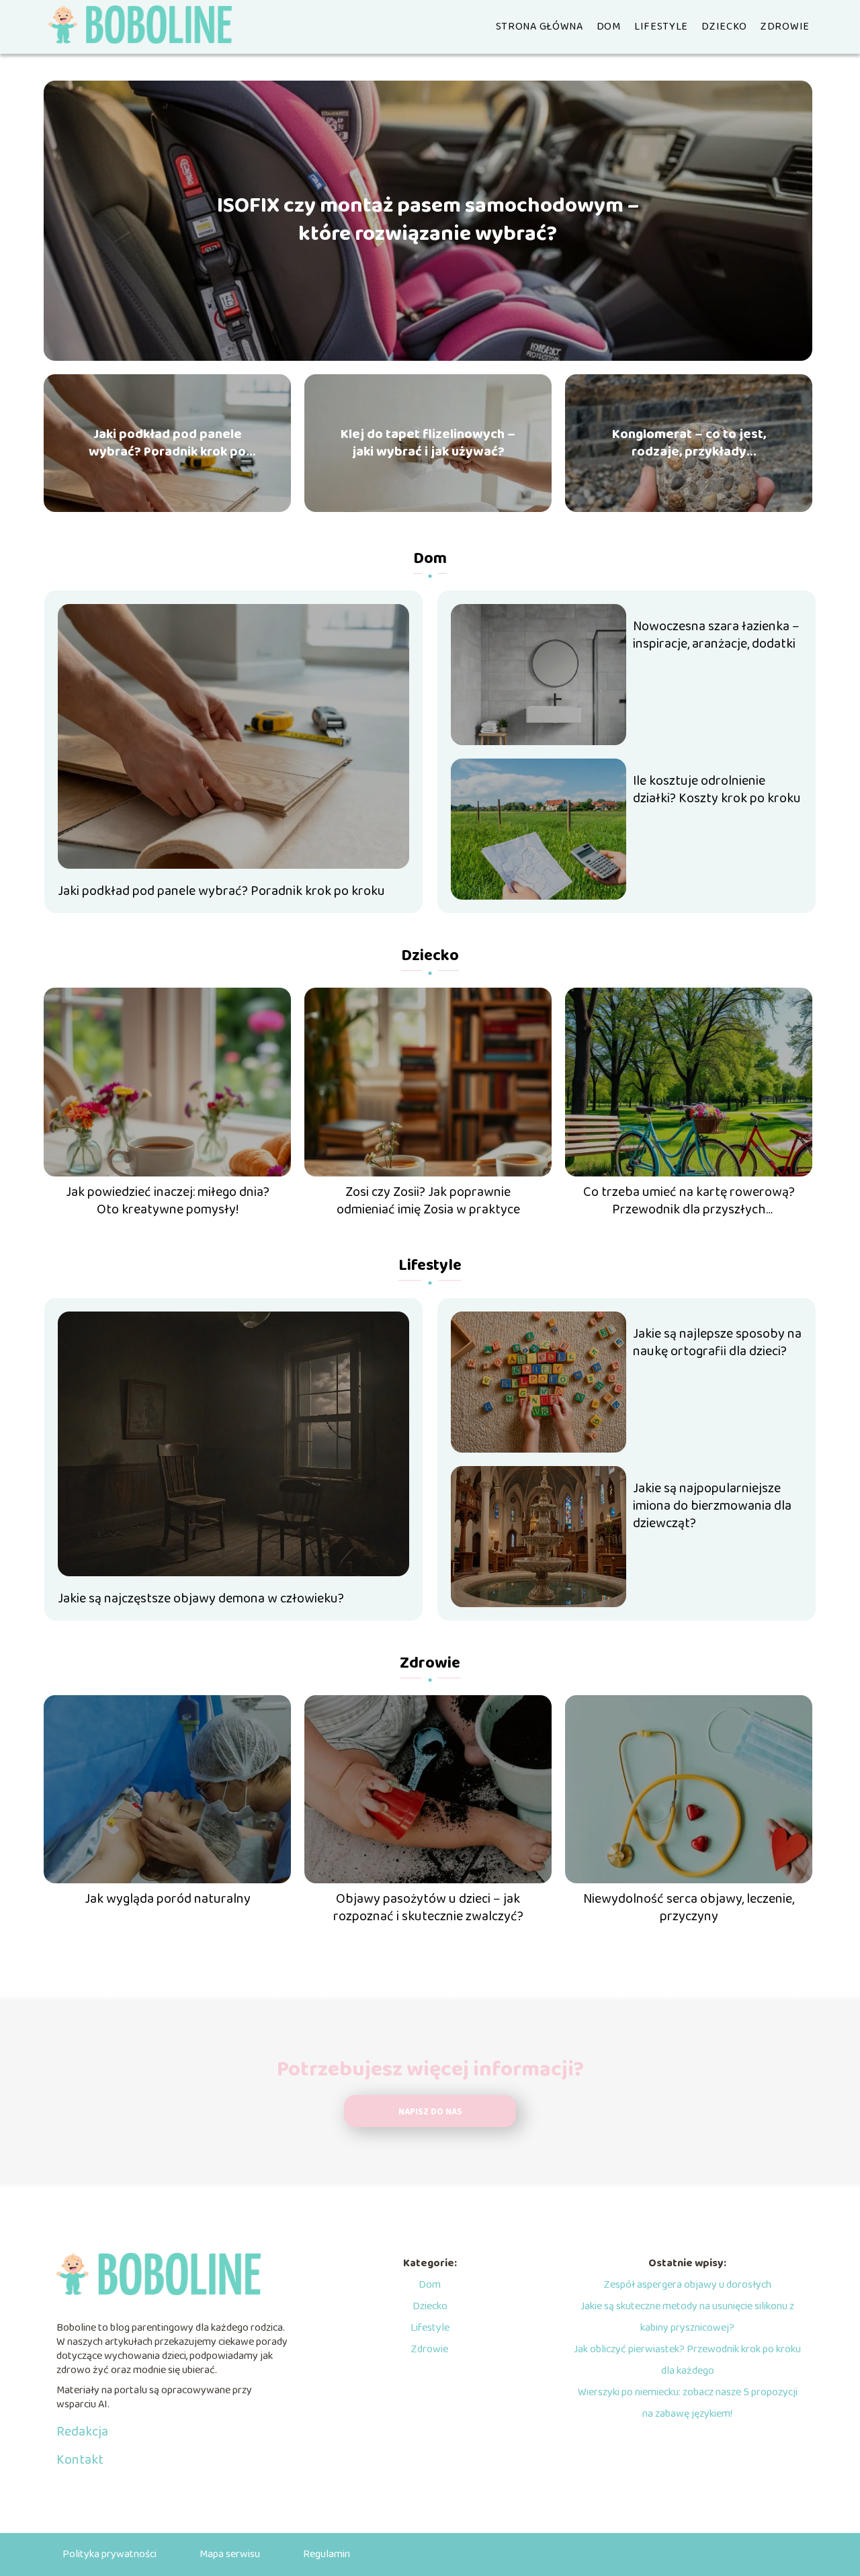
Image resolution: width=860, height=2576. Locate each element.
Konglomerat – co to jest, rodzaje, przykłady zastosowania (689, 443)
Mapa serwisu (230, 2554)
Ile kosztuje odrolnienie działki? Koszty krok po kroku (717, 789)
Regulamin (327, 2554)
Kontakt (80, 2460)
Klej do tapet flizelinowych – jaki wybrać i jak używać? (428, 443)
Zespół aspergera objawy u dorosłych (688, 2285)
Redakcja (82, 2432)
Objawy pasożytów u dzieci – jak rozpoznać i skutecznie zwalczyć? (428, 1907)
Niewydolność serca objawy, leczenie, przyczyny (689, 1907)
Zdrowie (785, 27)
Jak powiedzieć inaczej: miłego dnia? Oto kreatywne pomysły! (168, 1201)
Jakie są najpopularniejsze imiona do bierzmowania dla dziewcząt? (712, 1506)
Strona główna (540, 27)
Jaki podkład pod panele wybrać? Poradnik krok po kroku (167, 443)
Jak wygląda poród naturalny (168, 1899)
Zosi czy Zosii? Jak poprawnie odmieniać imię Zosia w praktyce (428, 1201)
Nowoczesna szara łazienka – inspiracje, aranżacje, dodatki (716, 635)
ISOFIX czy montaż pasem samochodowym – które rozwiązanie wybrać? (428, 221)
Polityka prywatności (110, 2554)
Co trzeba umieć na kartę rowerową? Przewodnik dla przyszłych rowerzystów (689, 1201)
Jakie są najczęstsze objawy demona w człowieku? (201, 1598)
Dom (609, 27)
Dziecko (724, 27)
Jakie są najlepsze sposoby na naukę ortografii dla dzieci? (717, 1342)
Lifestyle (661, 27)
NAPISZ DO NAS (430, 2112)
